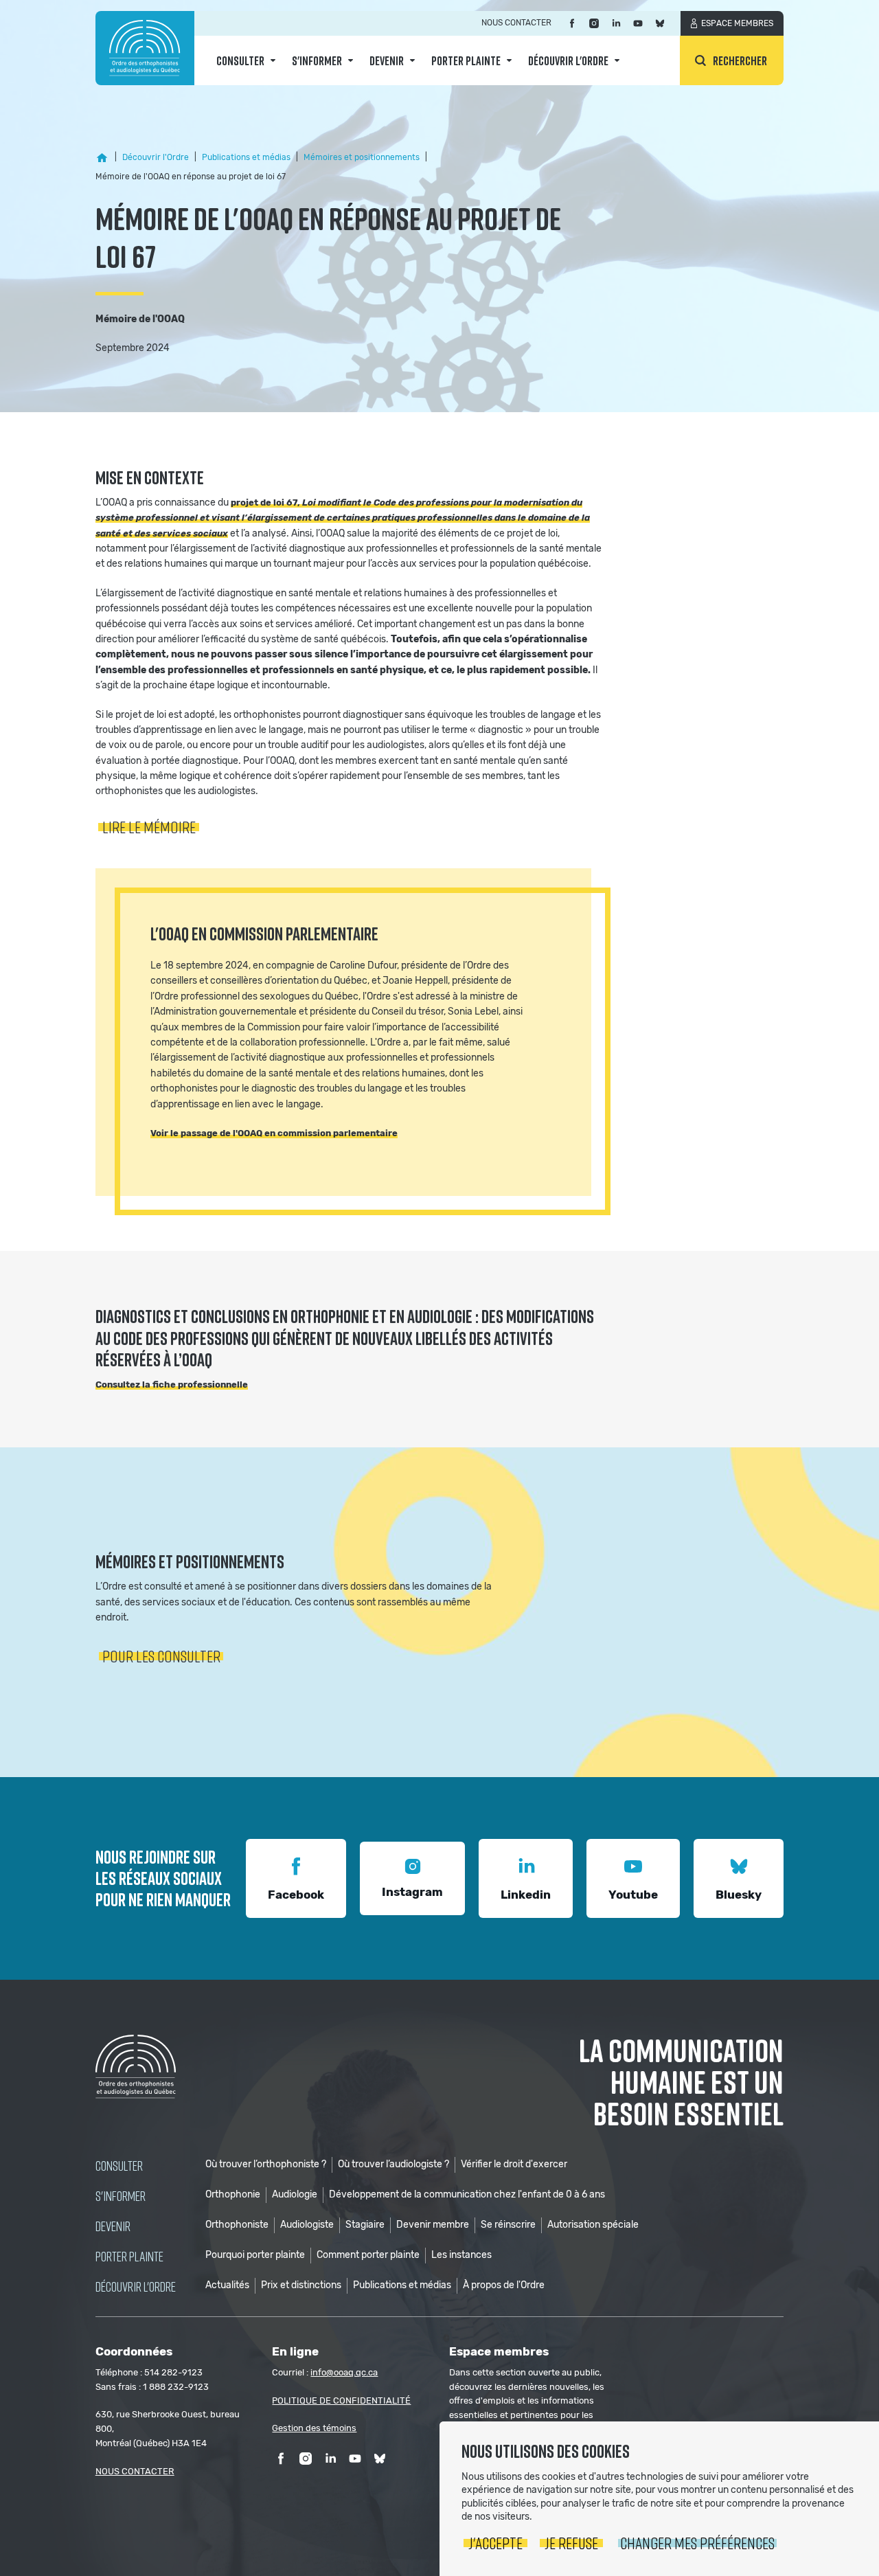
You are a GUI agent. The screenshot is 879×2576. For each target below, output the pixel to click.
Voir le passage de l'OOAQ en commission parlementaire (274, 1133)
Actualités (227, 2285)
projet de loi (259, 502)
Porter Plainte (466, 60)
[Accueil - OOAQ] (102, 158)
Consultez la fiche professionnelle (172, 1385)
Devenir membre (433, 2225)
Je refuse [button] (571, 2543)
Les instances (461, 2255)
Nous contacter (516, 23)
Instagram (412, 1892)
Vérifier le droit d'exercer (514, 2164)
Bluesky (739, 1895)
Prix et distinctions (301, 2285)
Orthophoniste (237, 2225)
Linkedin (526, 1895)
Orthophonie (233, 2194)
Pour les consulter (161, 1656)
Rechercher (740, 60)
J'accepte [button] (495, 2543)
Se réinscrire (508, 2225)
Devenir (387, 60)
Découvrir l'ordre (568, 60)
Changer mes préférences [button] (697, 2543)
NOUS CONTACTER (135, 2471)
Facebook (296, 1895)
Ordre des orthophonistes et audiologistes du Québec (145, 48)
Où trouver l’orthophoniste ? (266, 2164)
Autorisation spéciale (593, 2225)
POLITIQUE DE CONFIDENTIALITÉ (341, 2400)
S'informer (317, 60)
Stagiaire (365, 2225)
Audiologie (295, 2194)
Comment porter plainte (368, 2255)
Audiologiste (307, 2225)
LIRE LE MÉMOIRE (149, 827)
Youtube (633, 1895)
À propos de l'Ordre (504, 2285)
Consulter (240, 60)
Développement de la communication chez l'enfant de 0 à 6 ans (467, 2194)
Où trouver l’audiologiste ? (393, 2164)
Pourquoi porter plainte (255, 2255)
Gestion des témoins (314, 2428)
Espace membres (737, 23)
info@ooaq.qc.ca (344, 2372)
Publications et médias (402, 2285)
